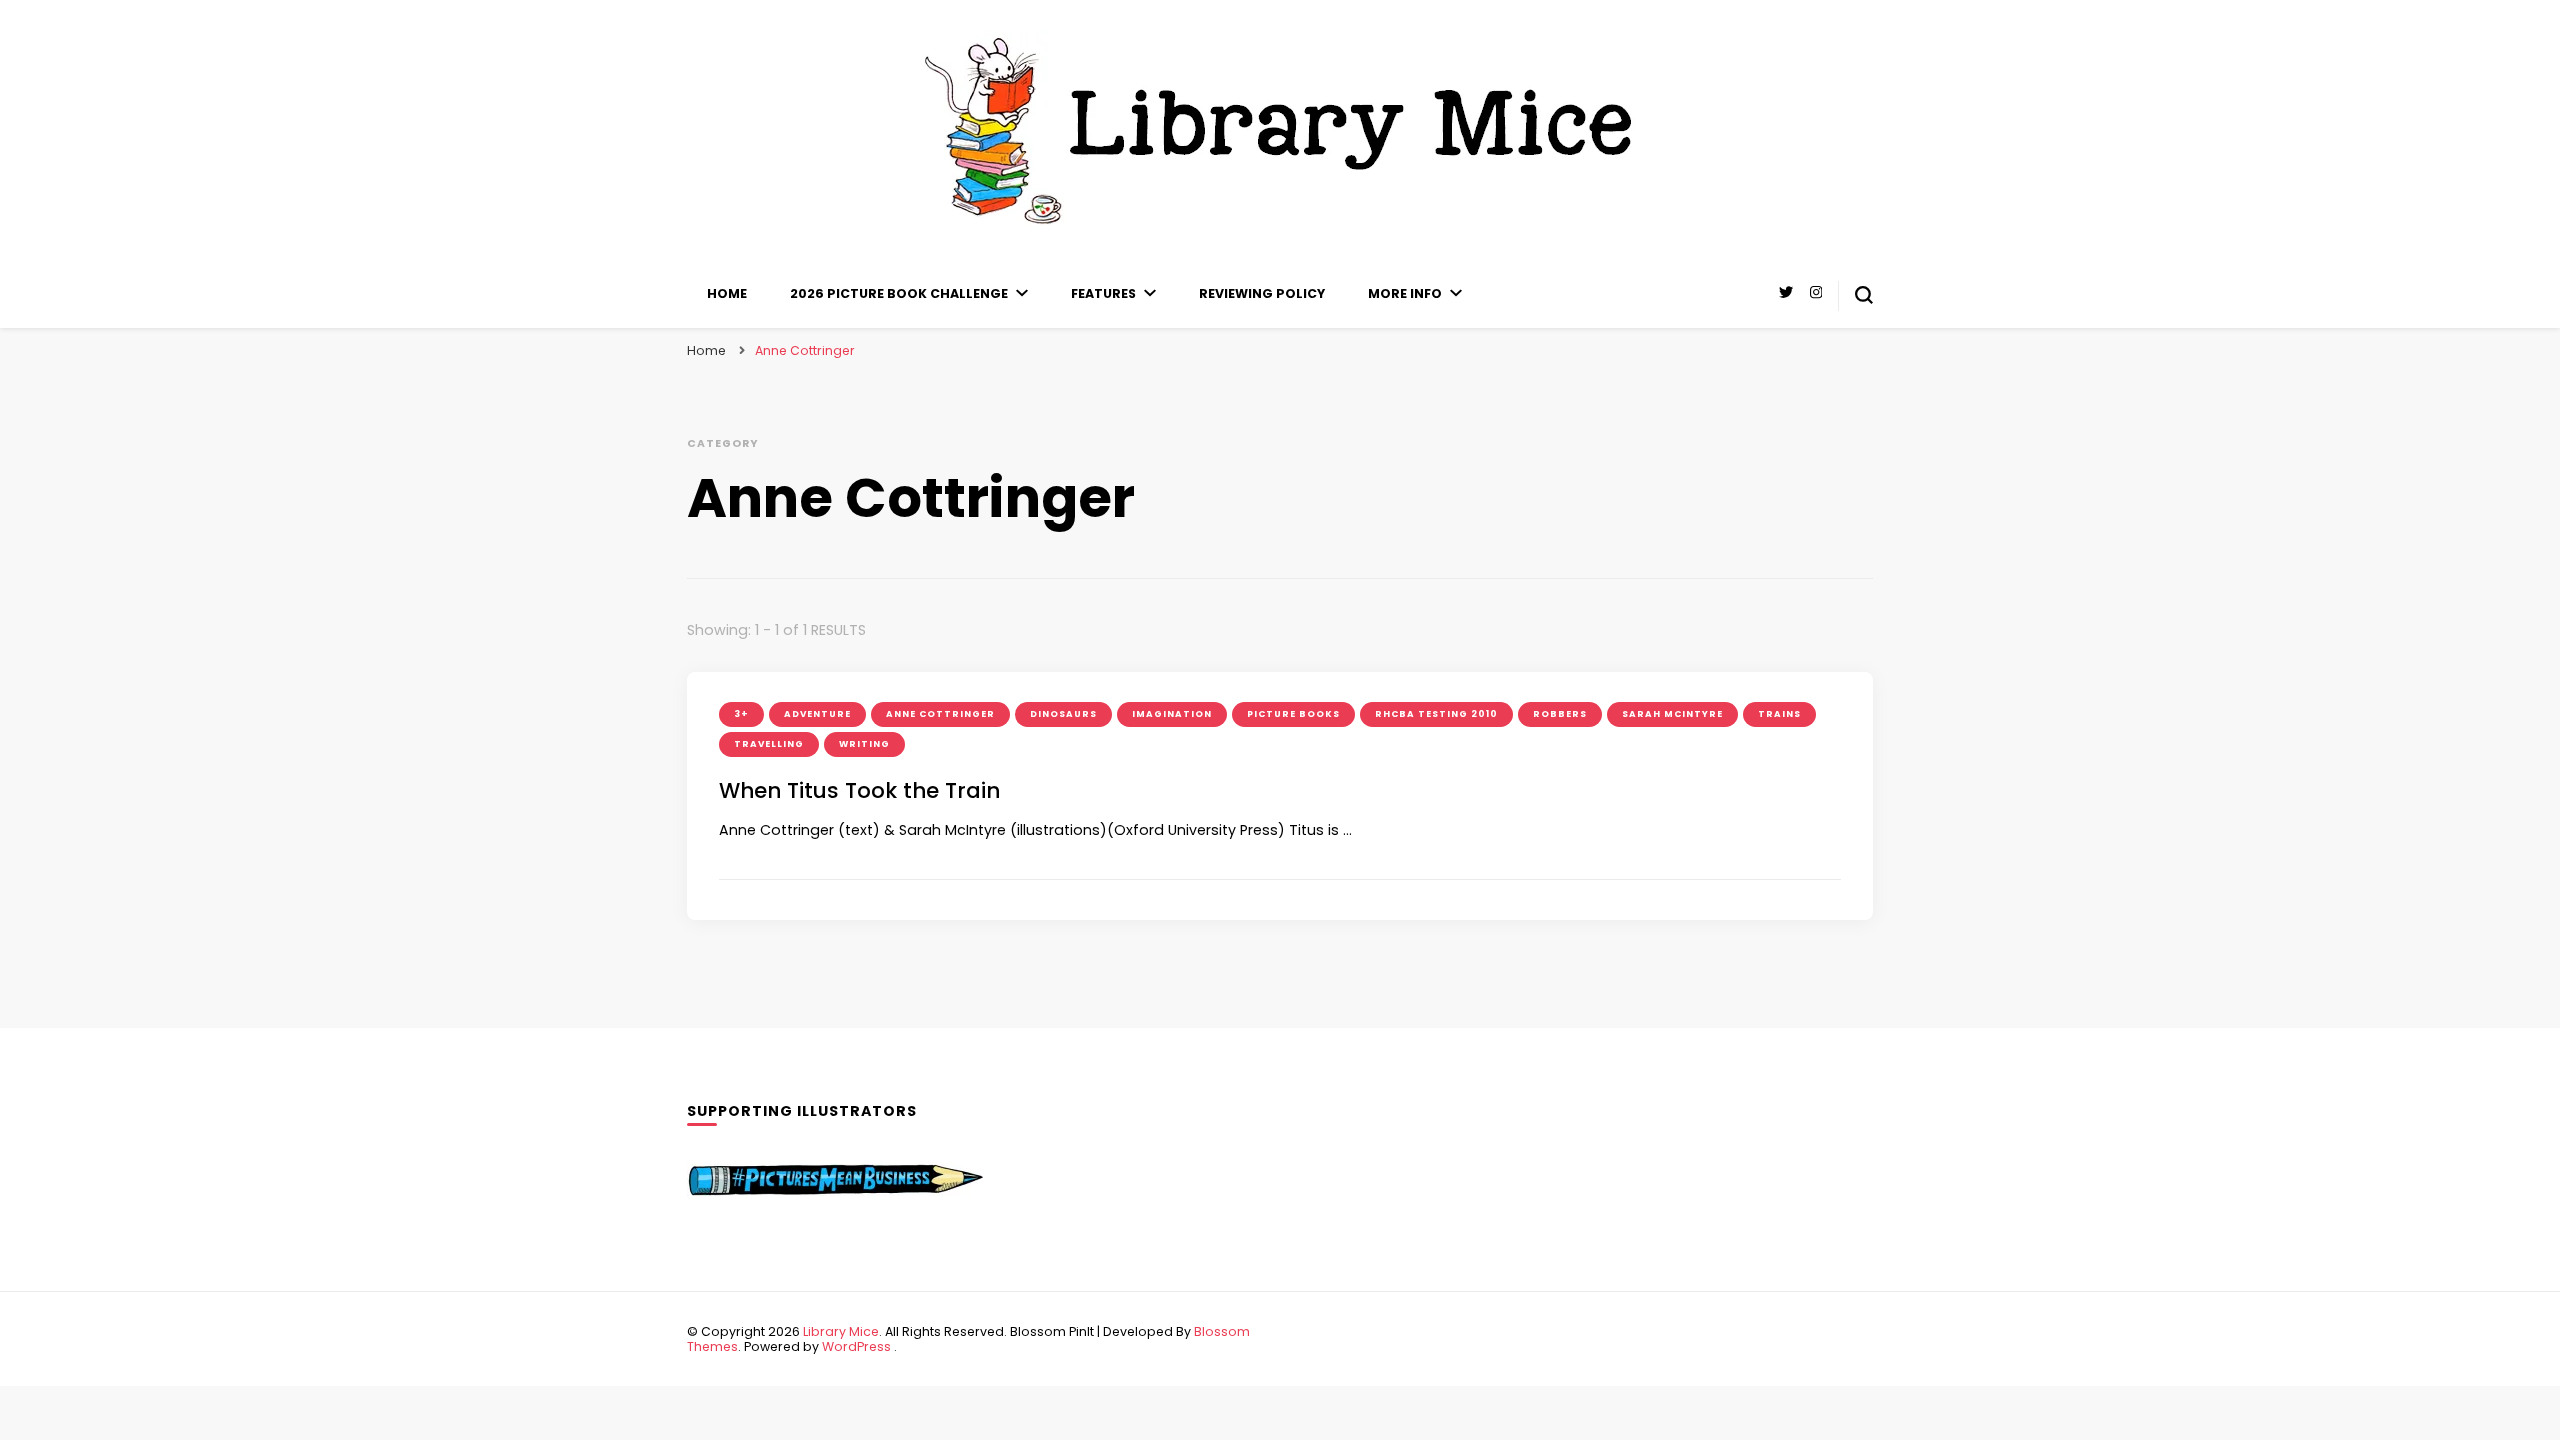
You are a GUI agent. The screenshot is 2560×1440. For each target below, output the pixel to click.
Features (1103, 293)
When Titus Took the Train (859, 790)
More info (1405, 293)
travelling (769, 744)
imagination (1172, 714)
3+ (741, 714)
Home (727, 293)
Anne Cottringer (940, 714)
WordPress (856, 1346)
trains (1779, 714)
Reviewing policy (1262, 293)
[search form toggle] (1864, 295)
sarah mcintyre (1672, 714)
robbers (1560, 714)
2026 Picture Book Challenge (899, 293)
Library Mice (841, 1331)
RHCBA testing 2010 (1436, 714)
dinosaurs (1063, 714)
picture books (1293, 714)
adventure (817, 714)
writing (864, 744)
